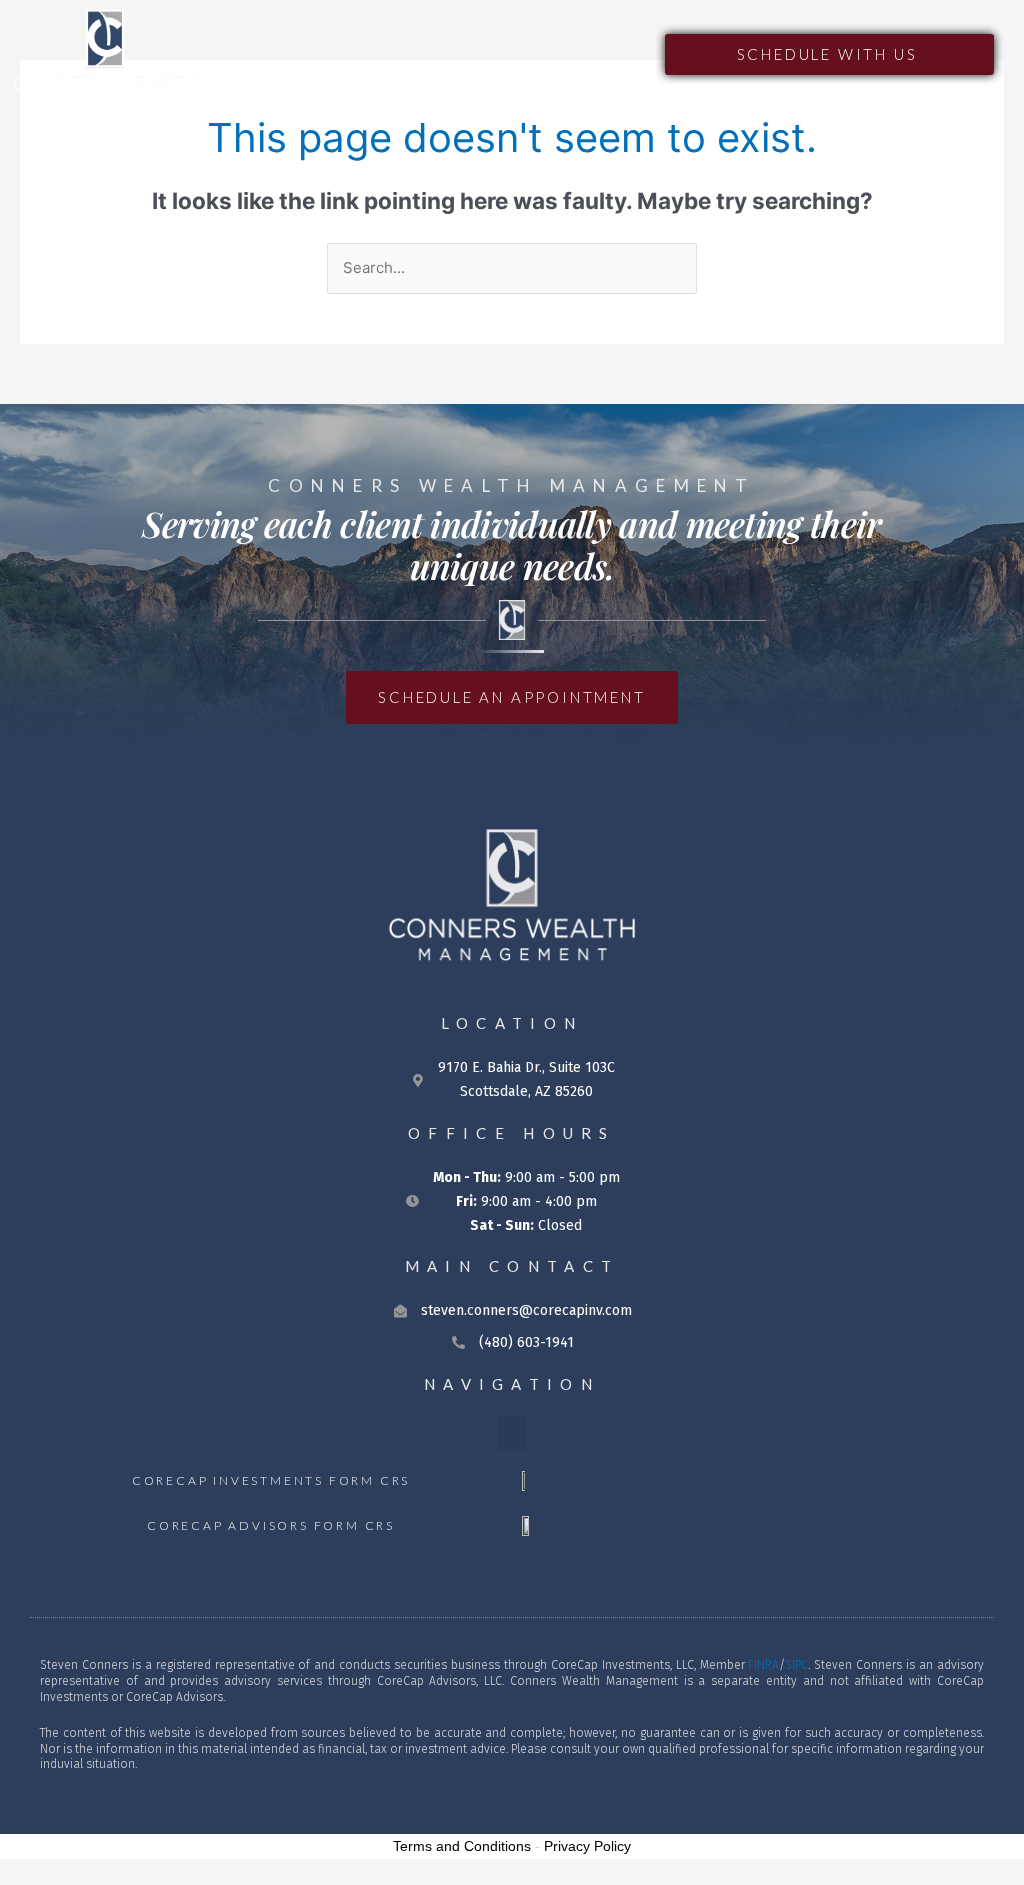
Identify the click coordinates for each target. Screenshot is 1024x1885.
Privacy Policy (587, 1846)
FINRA (763, 1665)
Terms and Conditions (462, 1846)
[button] (630, 54)
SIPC (796, 1665)
